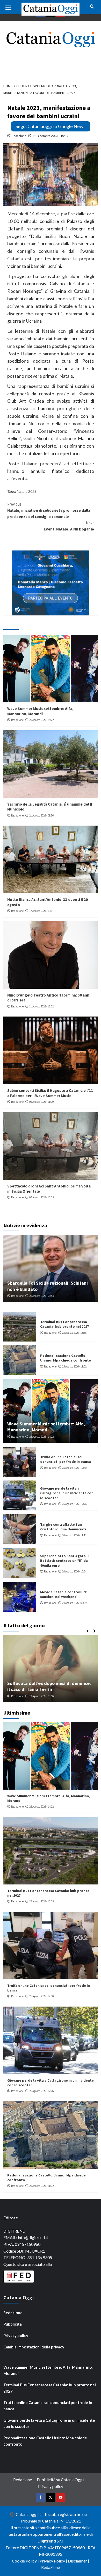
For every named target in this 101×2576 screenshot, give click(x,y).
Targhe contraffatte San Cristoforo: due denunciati (63, 1527)
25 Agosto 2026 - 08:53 (41, 1296)
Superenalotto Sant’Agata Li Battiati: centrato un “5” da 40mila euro (65, 1561)
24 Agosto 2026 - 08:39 (74, 1603)
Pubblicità (13, 2324)
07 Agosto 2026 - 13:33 (41, 1197)
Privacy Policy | (54, 2561)
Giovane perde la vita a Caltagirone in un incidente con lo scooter (67, 1493)
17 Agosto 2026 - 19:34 (41, 911)
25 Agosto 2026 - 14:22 (41, 720)
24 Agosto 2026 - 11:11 (74, 1535)
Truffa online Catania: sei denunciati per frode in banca (66, 1459)
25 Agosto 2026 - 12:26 (74, 1504)
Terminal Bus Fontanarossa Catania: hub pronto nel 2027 (64, 1324)
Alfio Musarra (19, 1696)
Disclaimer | (78, 2561)
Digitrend (47, 2541)
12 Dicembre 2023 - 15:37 (51, 136)
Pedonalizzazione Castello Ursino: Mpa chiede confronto (66, 1358)
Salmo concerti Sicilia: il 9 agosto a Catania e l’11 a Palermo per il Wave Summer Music (50, 1093)
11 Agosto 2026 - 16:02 (41, 1006)
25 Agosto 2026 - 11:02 (74, 1366)
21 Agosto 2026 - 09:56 (41, 815)
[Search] (92, 7)
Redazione (19, 136)
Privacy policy (16, 2335)
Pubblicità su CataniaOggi (60, 2479)
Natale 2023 (27, 491)
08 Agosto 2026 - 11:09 (41, 1102)
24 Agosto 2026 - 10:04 (74, 1571)
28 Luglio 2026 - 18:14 (44, 1696)
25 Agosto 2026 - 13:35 (74, 1333)
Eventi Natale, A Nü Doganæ (69, 526)
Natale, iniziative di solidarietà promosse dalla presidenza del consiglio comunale (49, 510)
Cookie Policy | (26, 2561)
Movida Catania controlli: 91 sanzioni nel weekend (64, 1594)
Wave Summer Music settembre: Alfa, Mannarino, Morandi (40, 711)
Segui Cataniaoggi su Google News (51, 126)
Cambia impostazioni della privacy (34, 2347)
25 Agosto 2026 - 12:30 (74, 1468)
